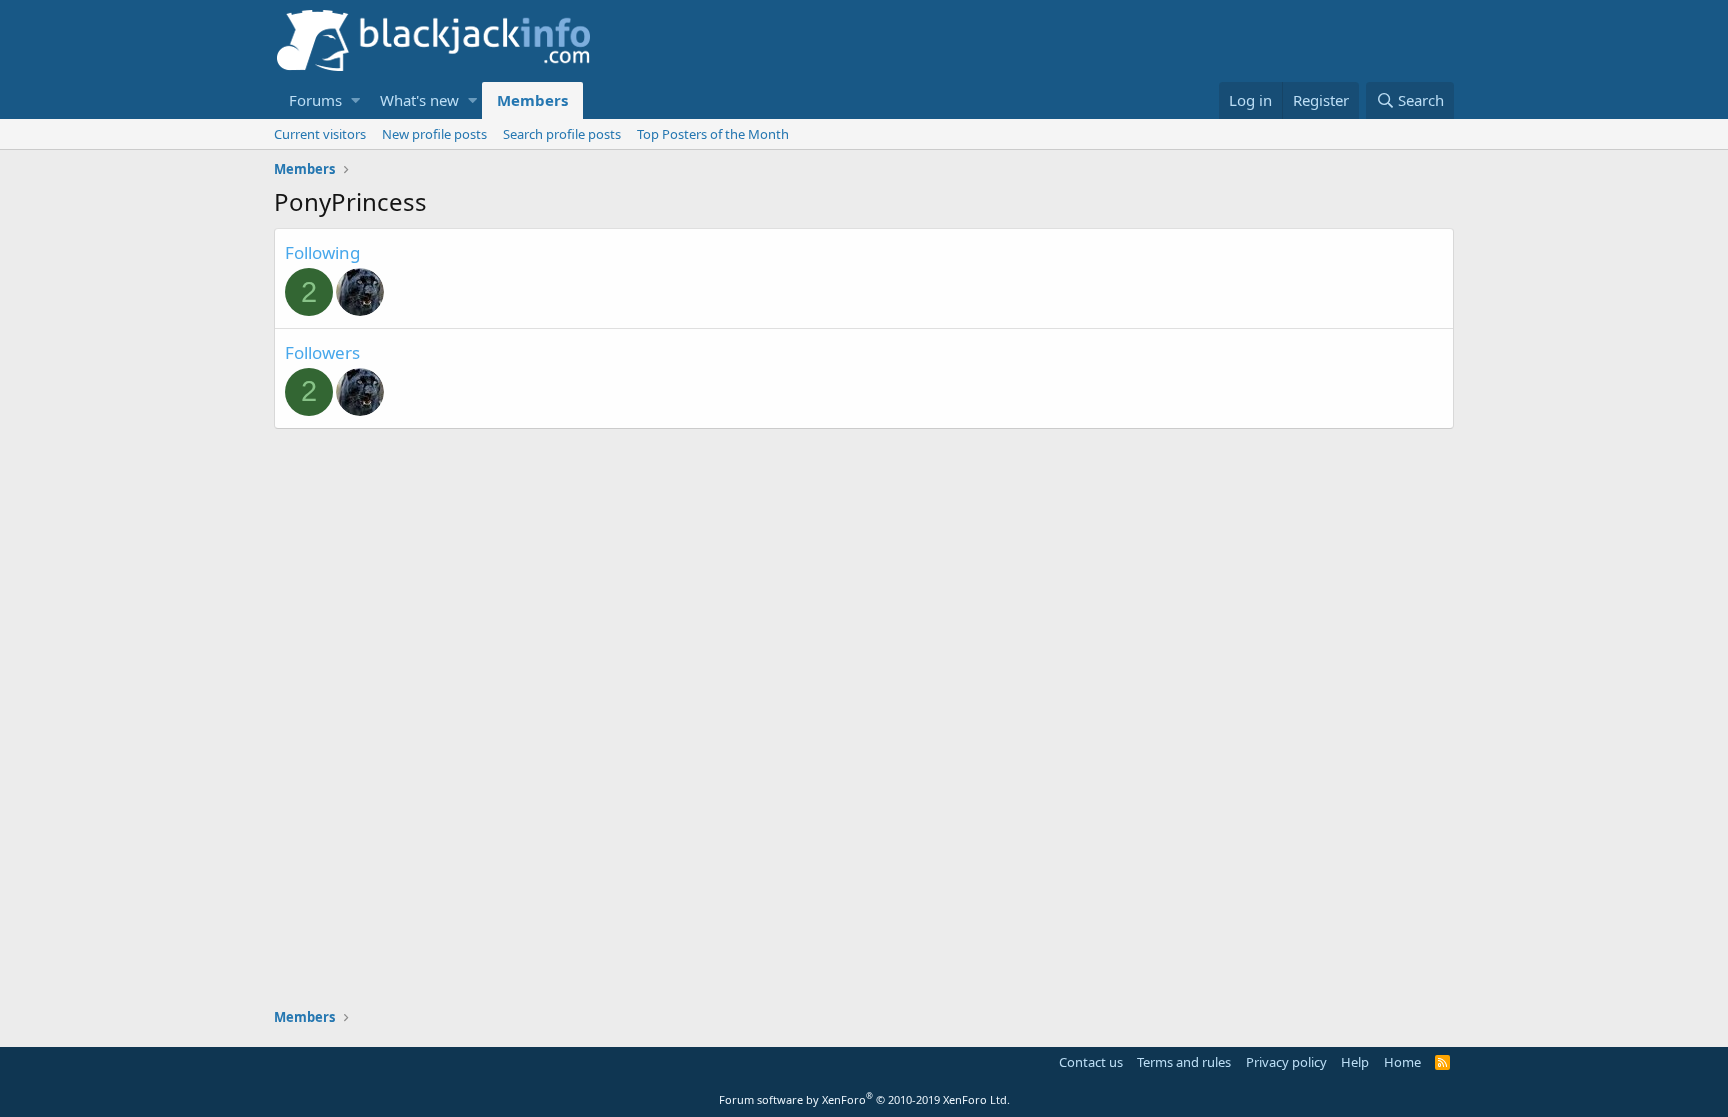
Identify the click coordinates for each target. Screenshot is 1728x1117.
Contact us (1091, 1062)
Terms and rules (1184, 1062)
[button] (355, 100)
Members (532, 100)
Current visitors (320, 134)
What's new (419, 100)
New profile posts (434, 134)
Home (1402, 1062)
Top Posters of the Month (713, 134)
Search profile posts (562, 134)
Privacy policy (1286, 1062)
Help (1355, 1062)
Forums (315, 100)
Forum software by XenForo (864, 1099)
